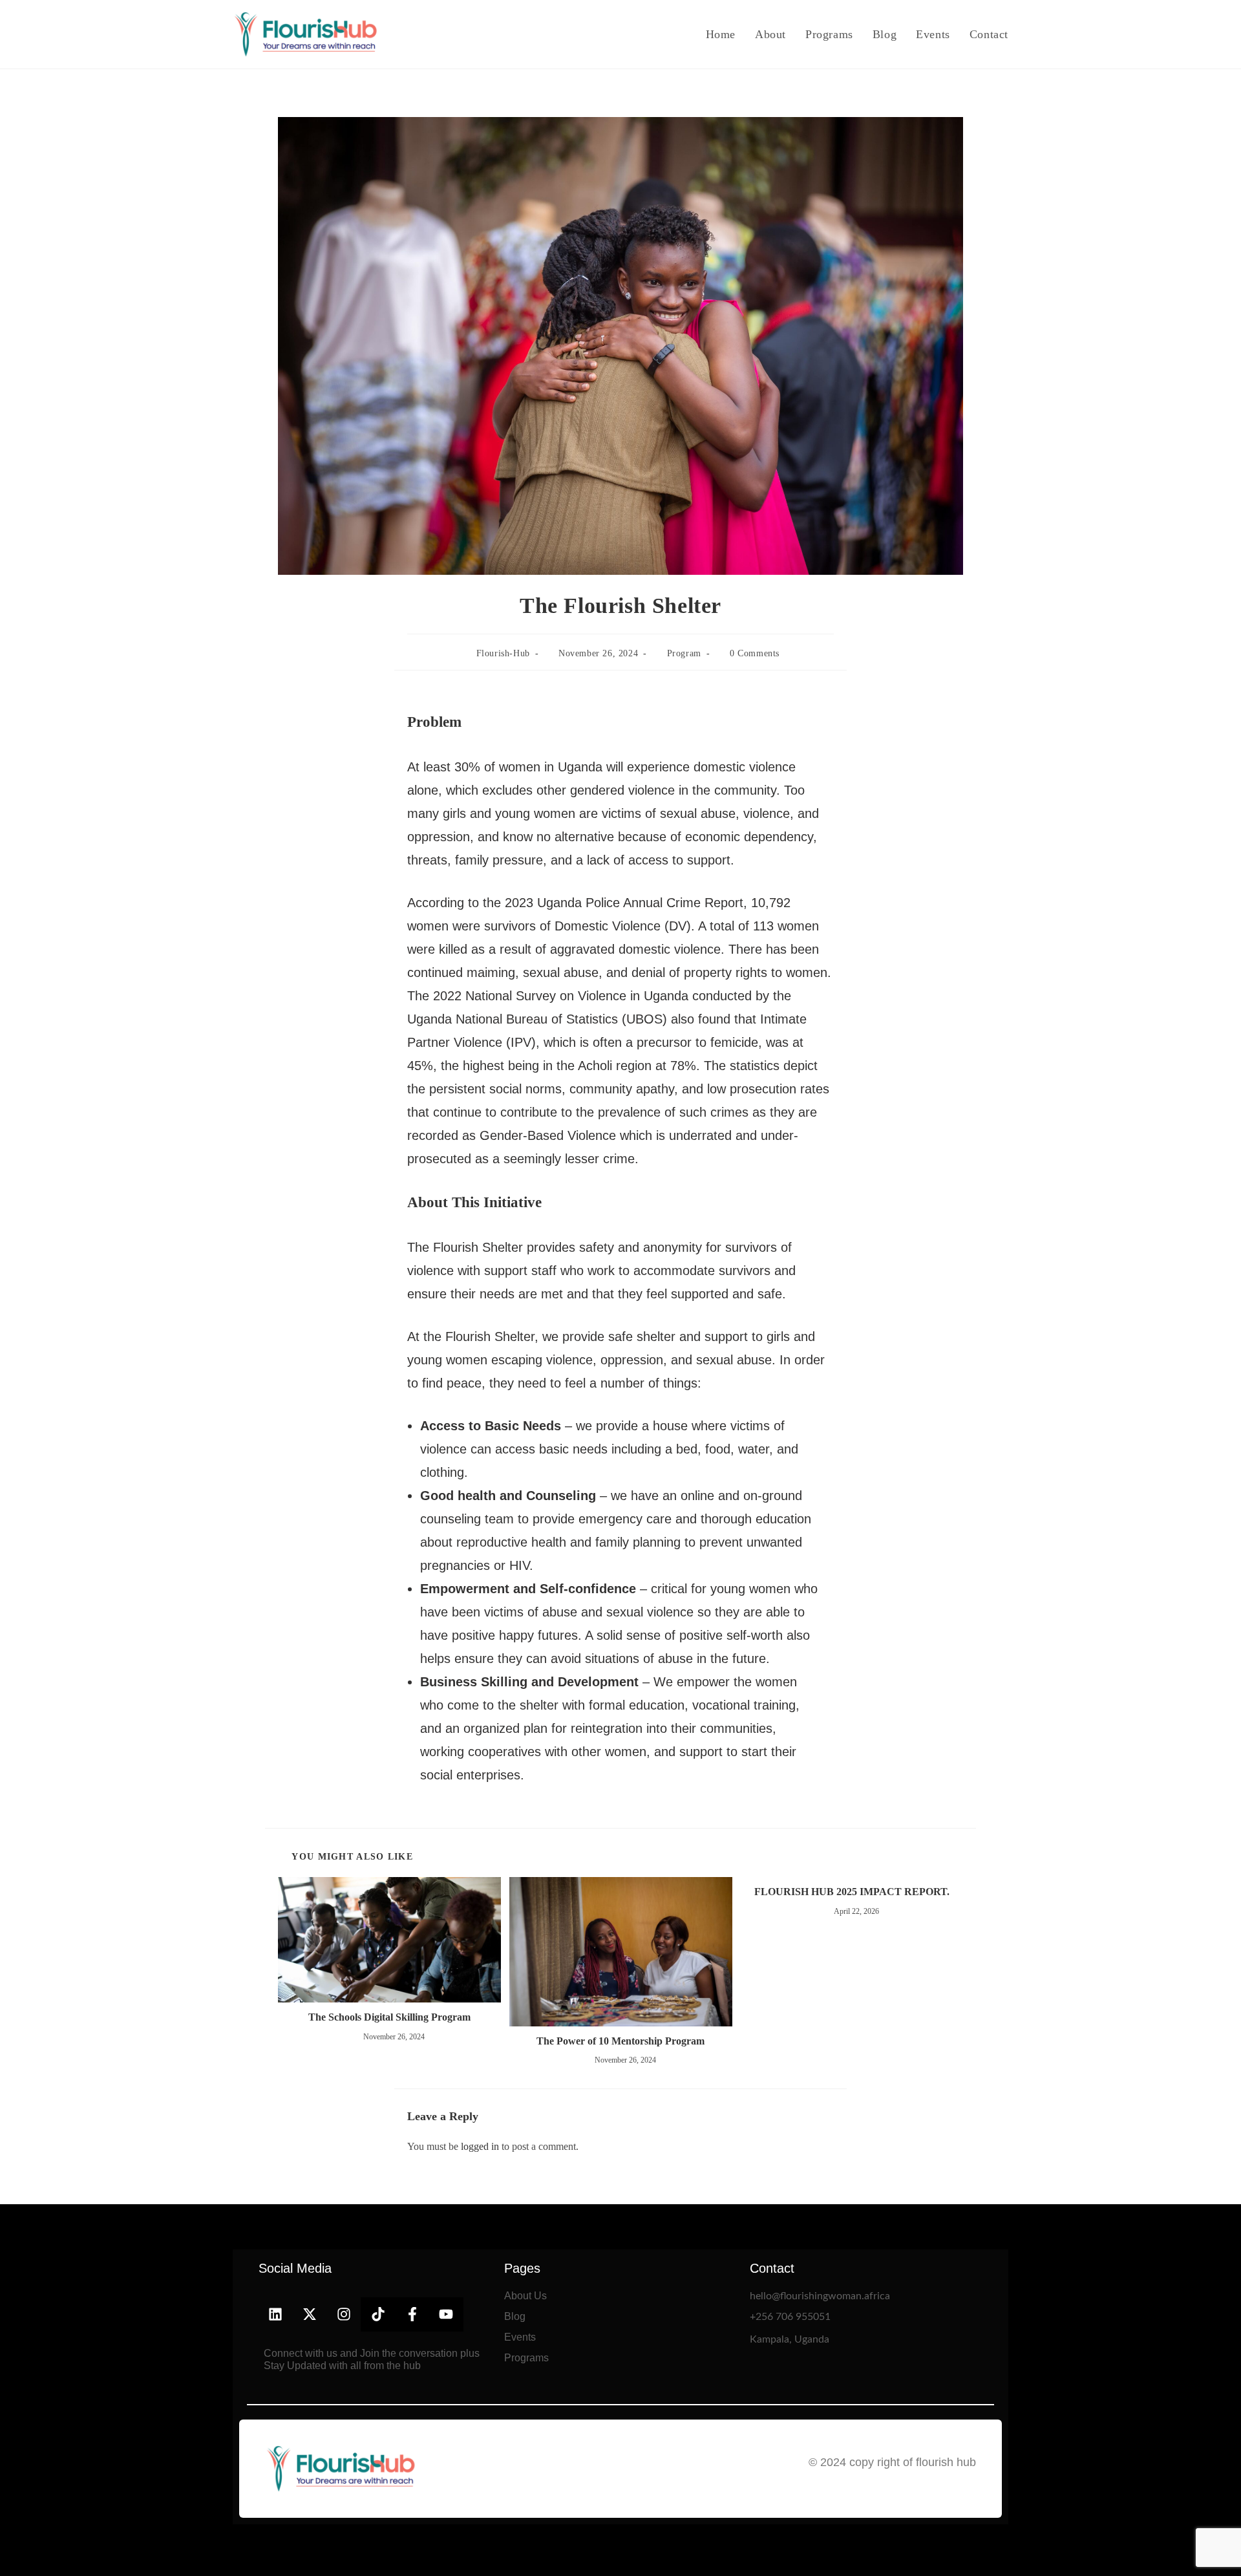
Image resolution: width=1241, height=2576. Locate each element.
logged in (480, 2146)
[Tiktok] (378, 2314)
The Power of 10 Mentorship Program (620, 2041)
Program (684, 653)
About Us (525, 2296)
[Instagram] (344, 2314)
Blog (515, 2316)
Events (520, 2337)
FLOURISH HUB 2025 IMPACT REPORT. (852, 1892)
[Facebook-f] (412, 2314)
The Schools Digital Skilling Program (389, 2017)
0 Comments (755, 653)
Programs (526, 2358)
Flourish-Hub (503, 653)
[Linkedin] (276, 2314)
